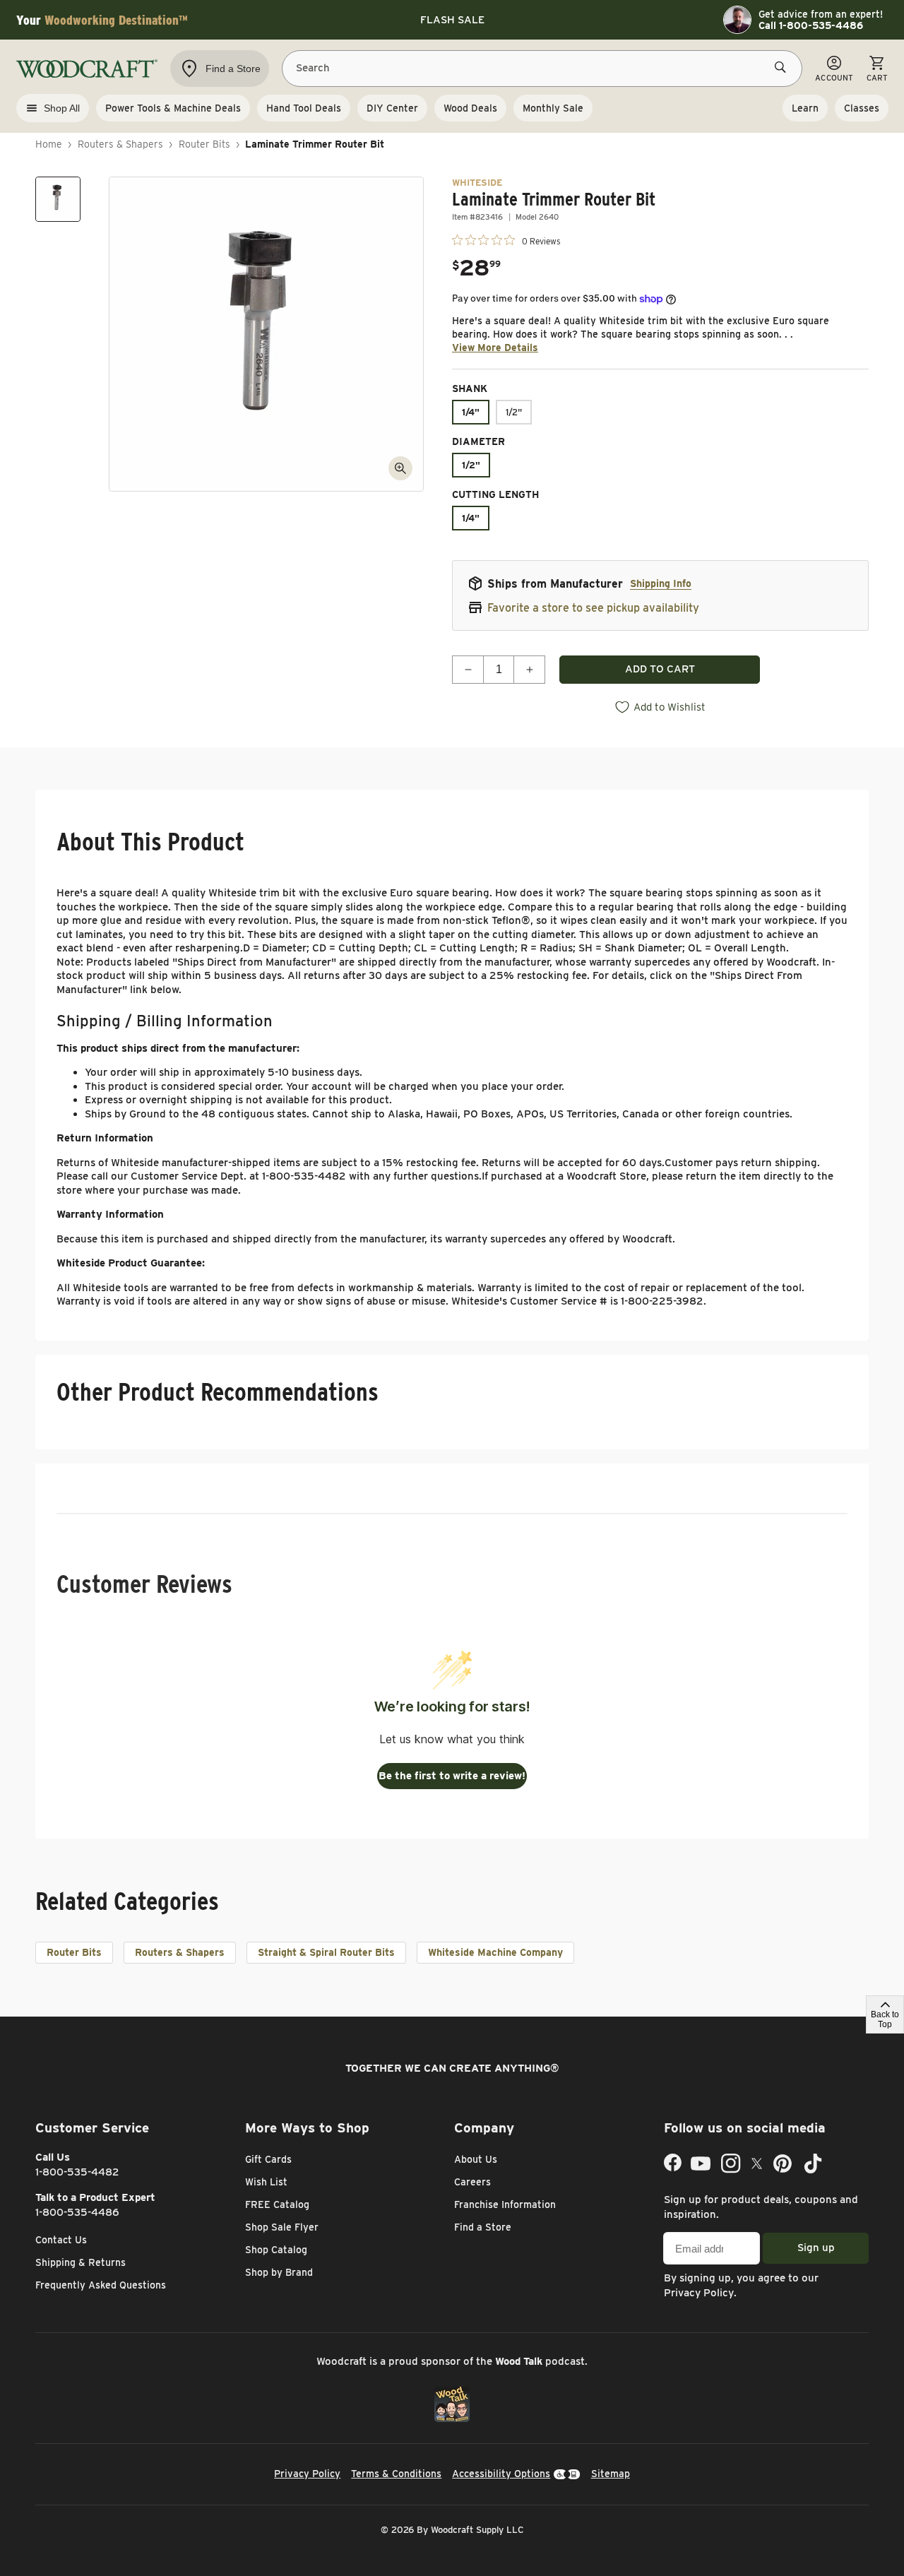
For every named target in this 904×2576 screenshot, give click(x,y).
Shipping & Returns (81, 2262)
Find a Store (483, 2227)
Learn (805, 108)
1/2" (514, 412)
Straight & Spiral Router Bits (326, 1952)
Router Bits (204, 144)
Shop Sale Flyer (282, 2227)
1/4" (471, 412)
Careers (472, 2182)
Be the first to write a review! (452, 1776)
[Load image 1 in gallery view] (58, 199)
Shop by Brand (279, 2272)
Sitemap (611, 2474)
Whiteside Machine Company (495, 1952)
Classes (862, 108)
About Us (476, 2159)
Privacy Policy (699, 2293)
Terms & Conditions (396, 2474)
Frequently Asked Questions (101, 2285)
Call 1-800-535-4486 (811, 25)
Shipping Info (661, 583)
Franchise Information (505, 2204)
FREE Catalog (277, 2204)
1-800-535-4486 (77, 2212)
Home (49, 144)
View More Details (495, 348)
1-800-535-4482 (77, 2172)
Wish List (266, 2182)
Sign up (816, 2248)
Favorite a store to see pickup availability (593, 608)
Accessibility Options (501, 2474)
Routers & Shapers (120, 144)
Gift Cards (268, 2159)
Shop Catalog (276, 2250)
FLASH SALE (452, 20)
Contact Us (61, 2240)
